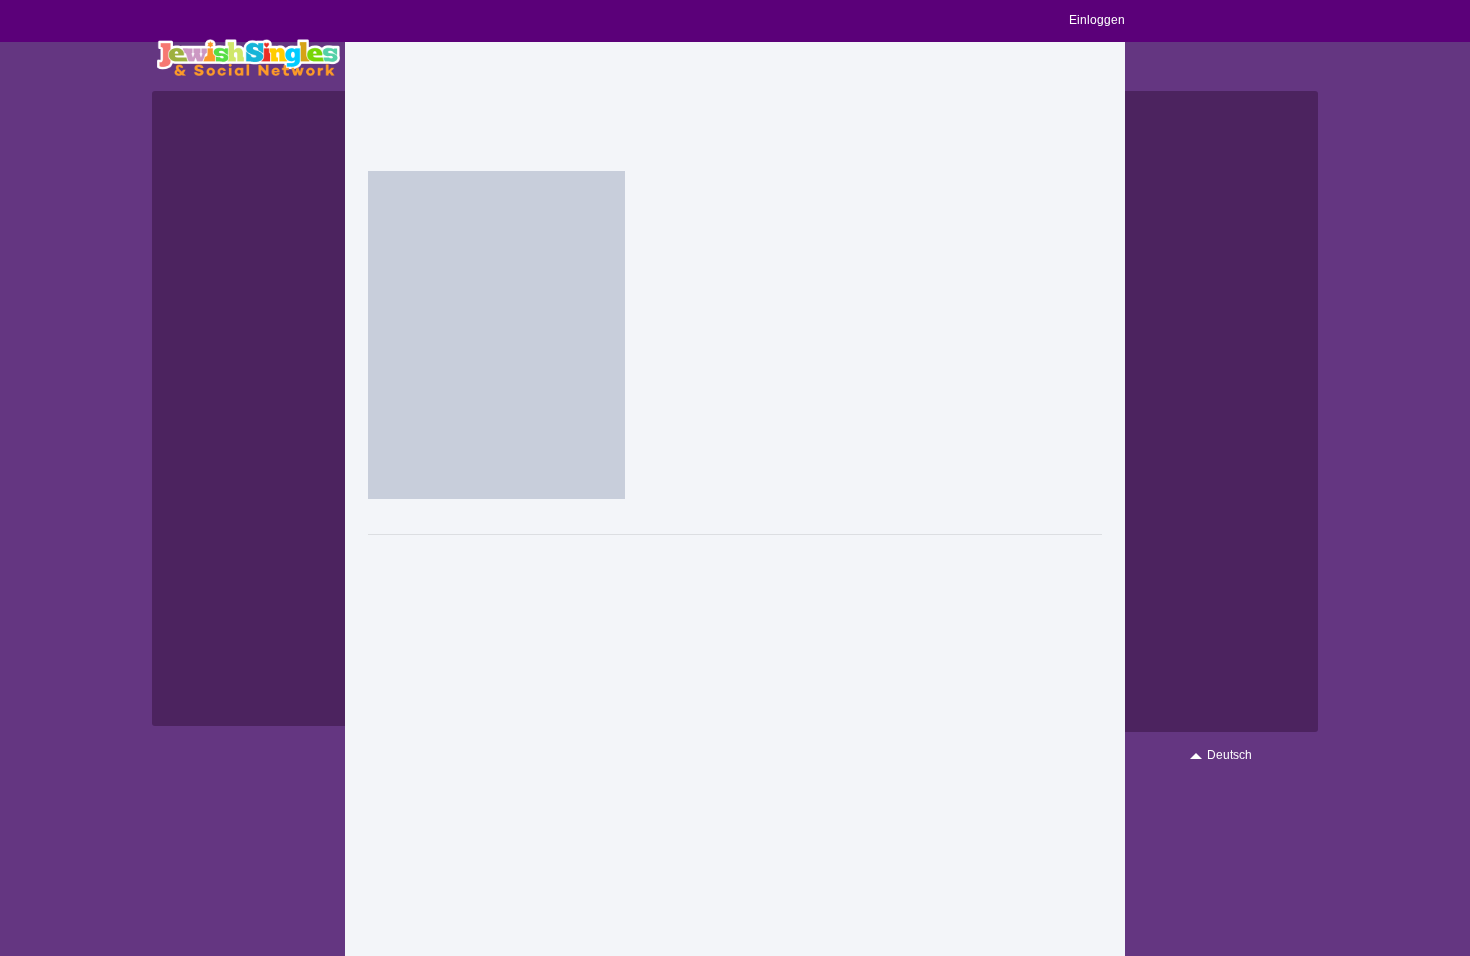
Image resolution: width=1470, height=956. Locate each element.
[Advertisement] (735, 107)
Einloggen (1097, 20)
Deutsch (1229, 755)
